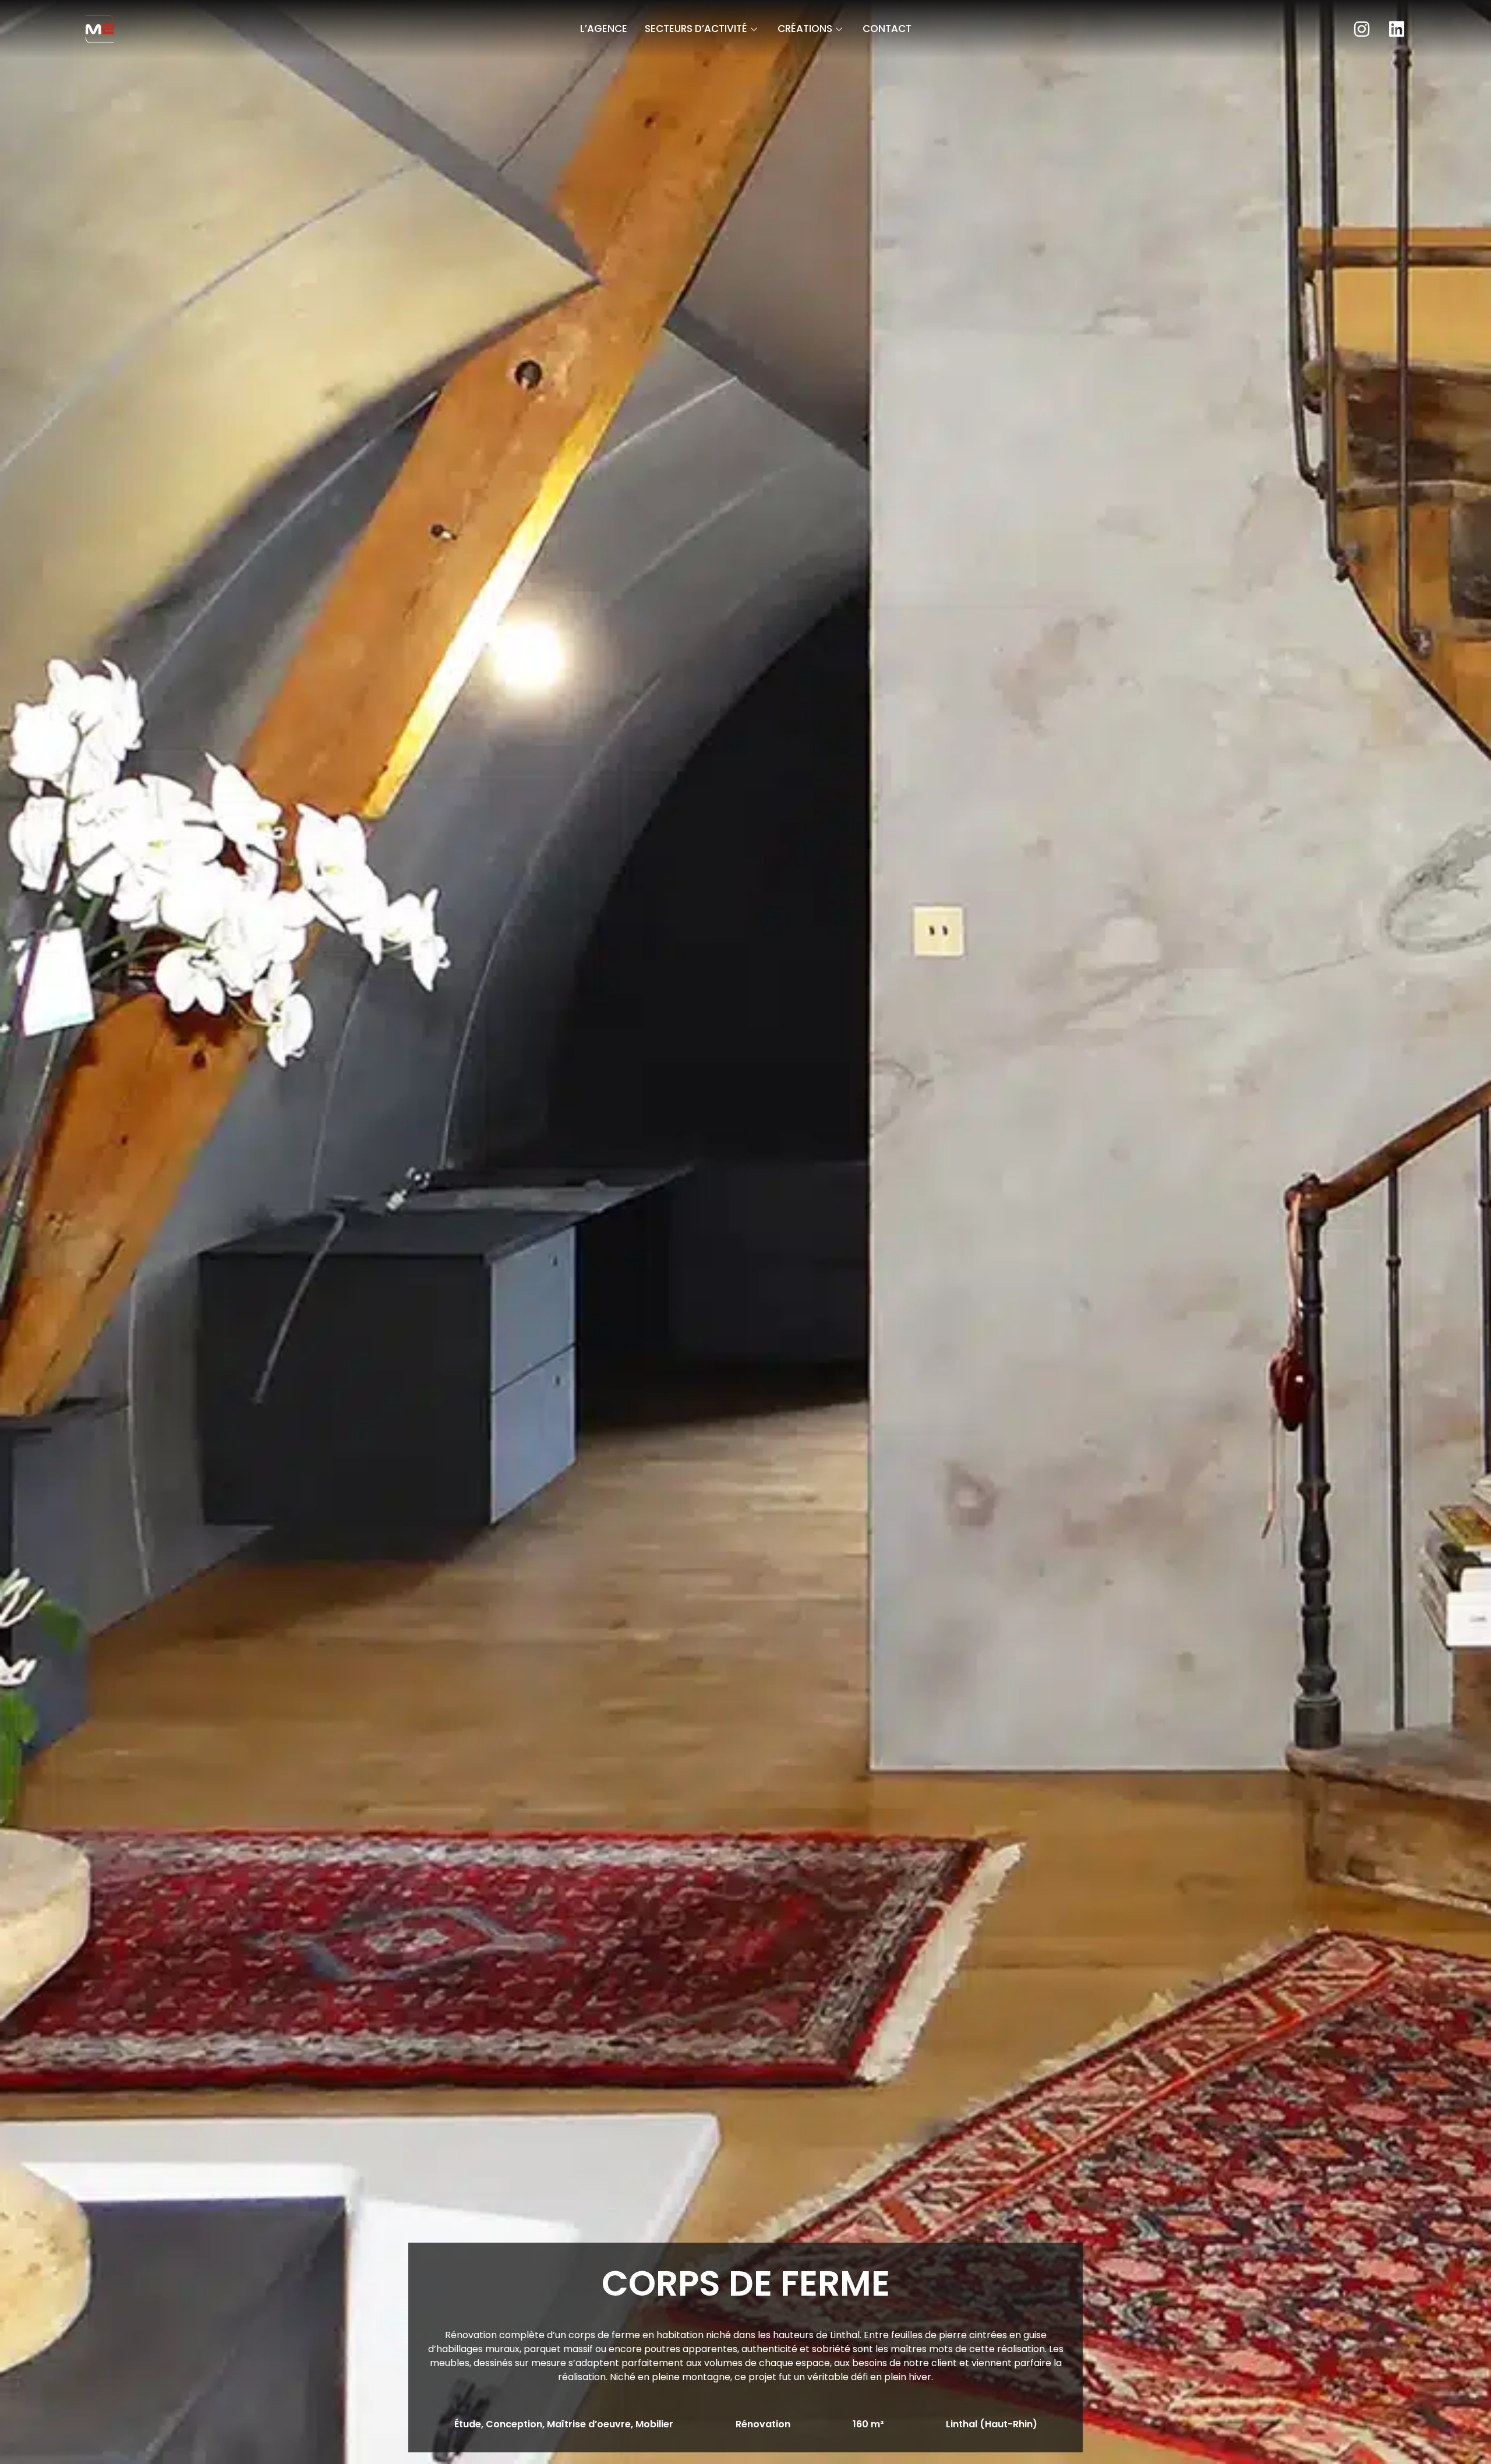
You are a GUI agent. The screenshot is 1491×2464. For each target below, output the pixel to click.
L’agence (604, 29)
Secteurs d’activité (696, 29)
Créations (805, 29)
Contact (887, 29)
